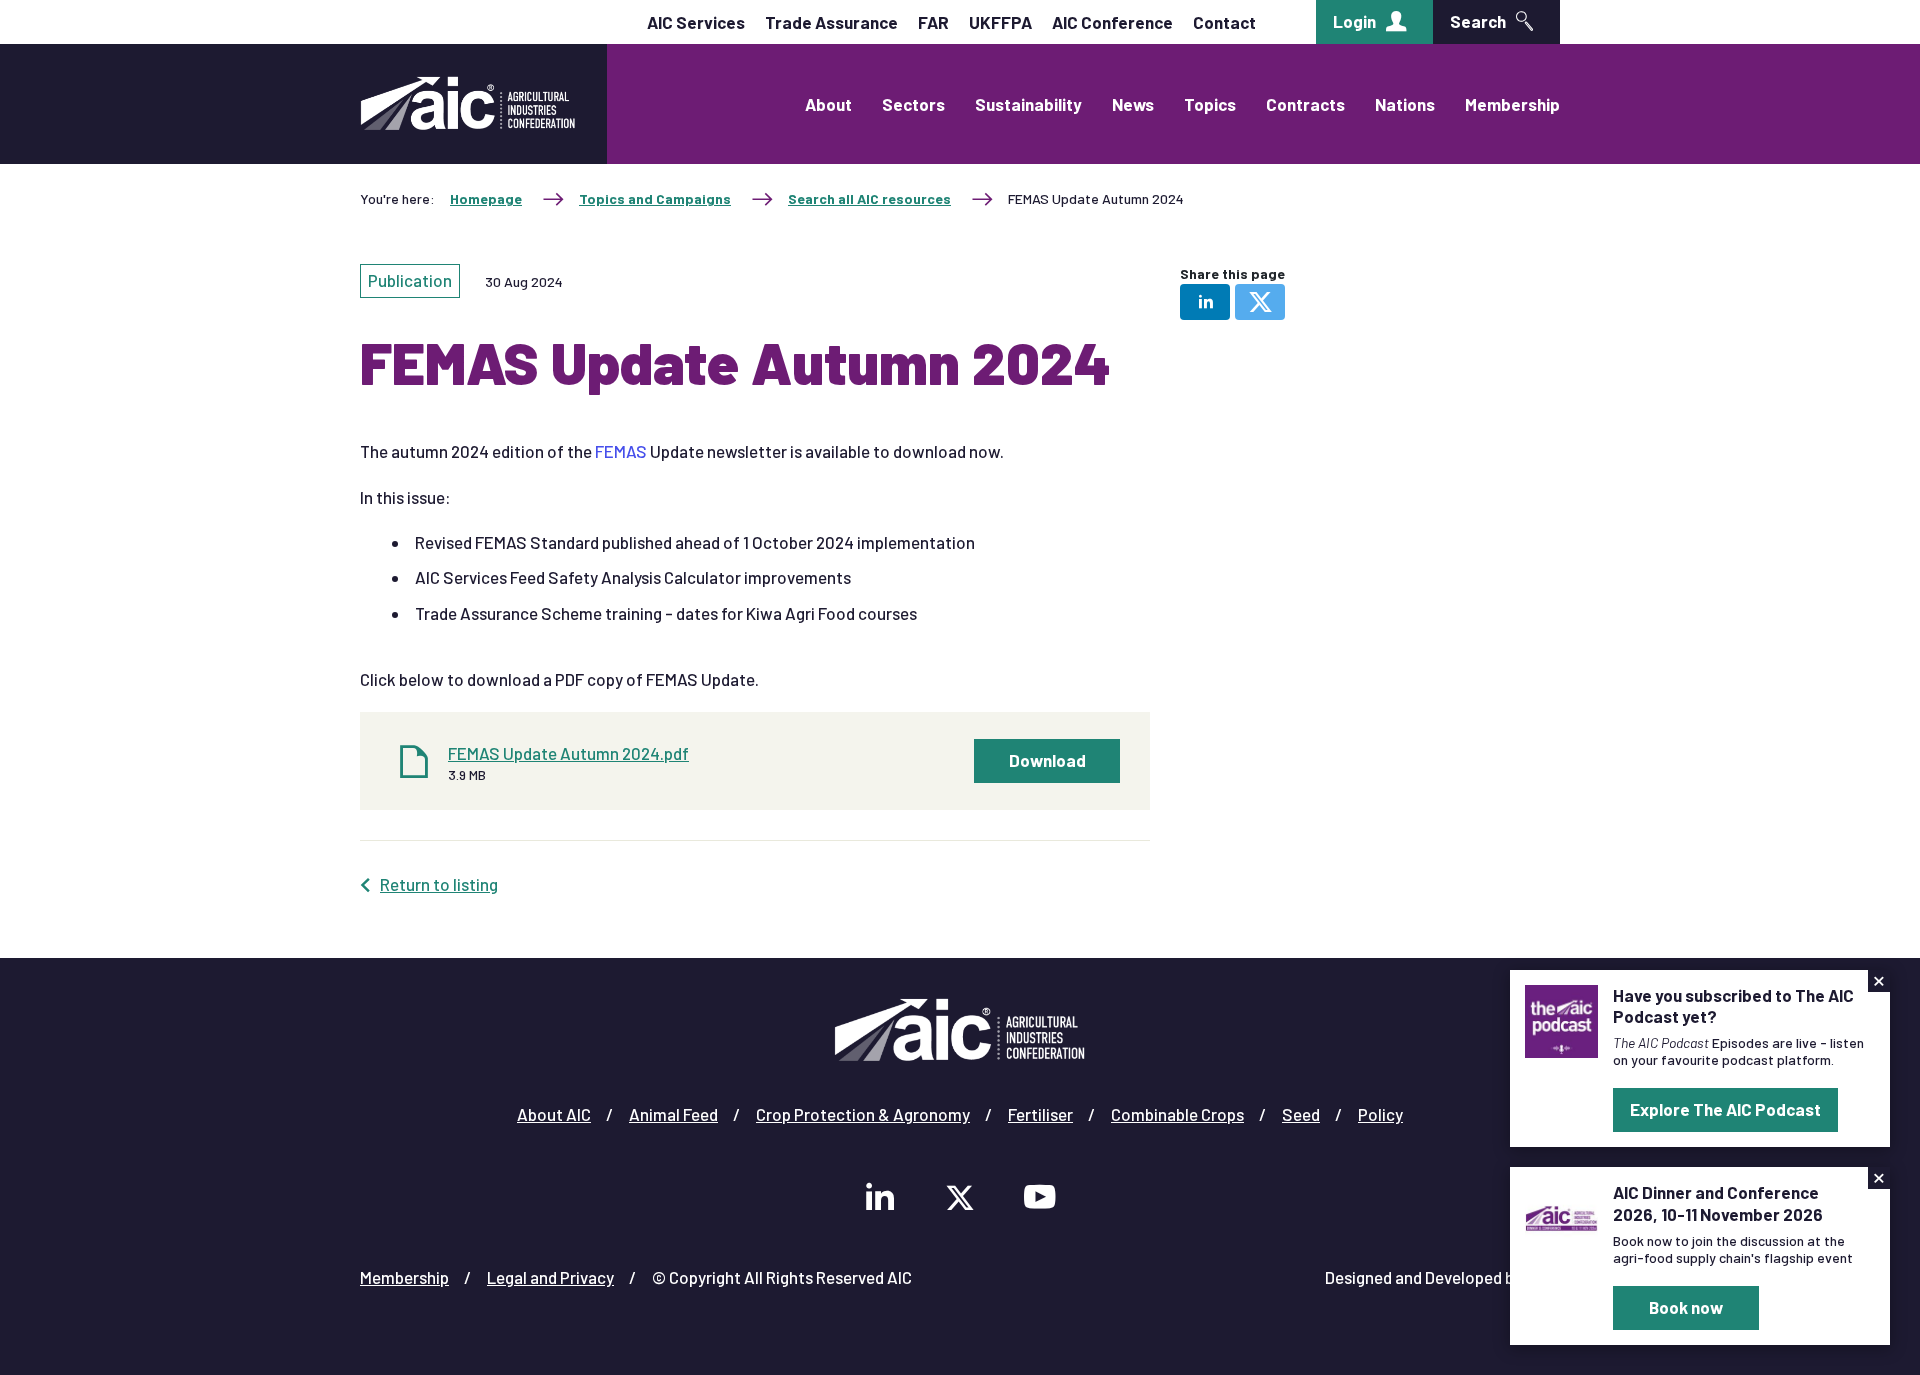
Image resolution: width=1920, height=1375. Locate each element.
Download (1047, 760)
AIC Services (696, 22)
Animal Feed (673, 1114)
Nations (1405, 104)
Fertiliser (1040, 1114)
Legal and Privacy (550, 1277)
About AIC (554, 1114)
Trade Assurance (831, 22)
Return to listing (439, 884)
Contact (1224, 22)
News (1133, 104)
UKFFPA (1000, 22)
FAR (933, 22)
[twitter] (1260, 302)
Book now (1686, 1307)
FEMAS (622, 451)
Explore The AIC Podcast (1725, 1109)
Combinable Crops (1177, 1114)
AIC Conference (1112, 22)
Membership (1512, 104)
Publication (410, 280)
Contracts (1305, 104)
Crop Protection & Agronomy (863, 1114)
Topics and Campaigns (655, 198)
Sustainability (1028, 104)
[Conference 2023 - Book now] (1561, 1216)
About (828, 104)
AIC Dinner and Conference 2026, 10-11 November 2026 (1718, 1202)
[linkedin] (1205, 302)
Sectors (913, 104)
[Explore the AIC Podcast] (1561, 1019)
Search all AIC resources (869, 198)
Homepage (486, 198)
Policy (1380, 1114)
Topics (1210, 104)
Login (1354, 21)
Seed (1301, 1114)
